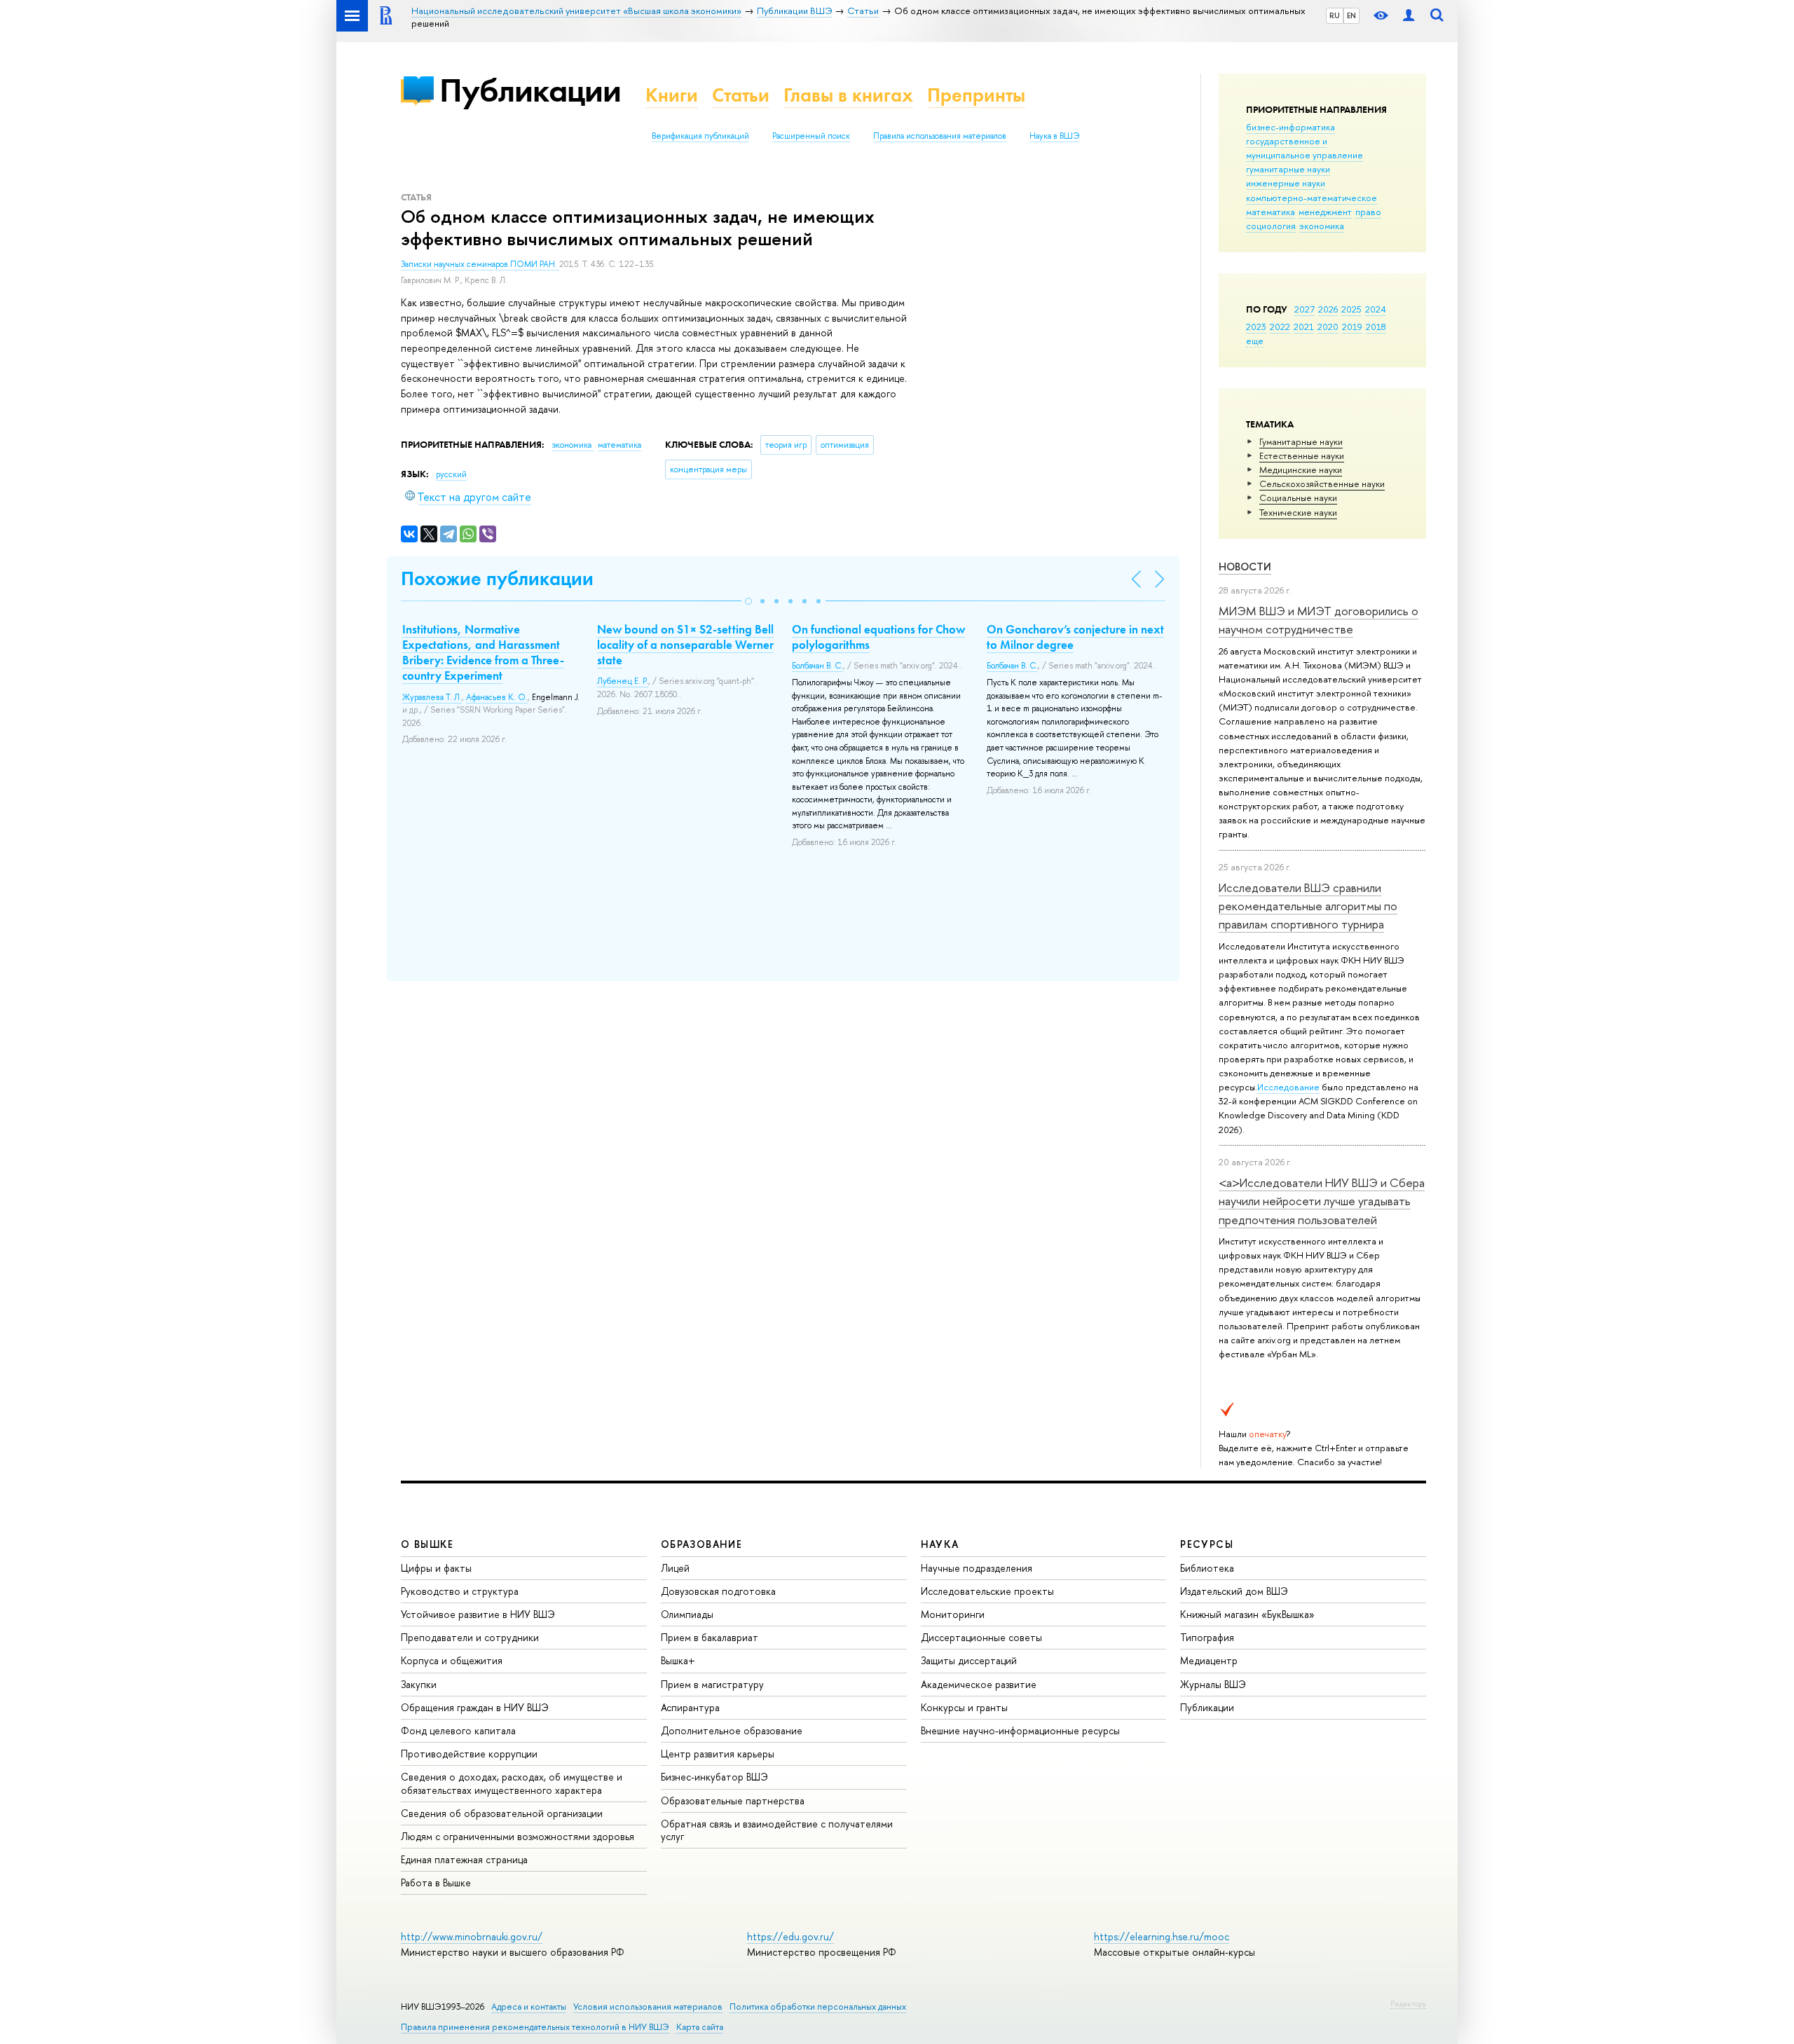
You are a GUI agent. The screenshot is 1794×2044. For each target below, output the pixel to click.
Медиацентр (1209, 1660)
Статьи (741, 95)
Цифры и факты (436, 1568)
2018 (1376, 327)
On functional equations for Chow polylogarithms (878, 637)
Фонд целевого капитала (458, 1730)
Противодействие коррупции (469, 1754)
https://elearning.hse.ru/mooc (1162, 1936)
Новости (1245, 567)
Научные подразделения (977, 1568)
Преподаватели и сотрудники (470, 1637)
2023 (1256, 327)
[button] (748, 601)
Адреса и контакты (529, 2007)
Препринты (976, 95)
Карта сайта (700, 2027)
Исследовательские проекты (987, 1591)
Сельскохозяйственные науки (1322, 483)
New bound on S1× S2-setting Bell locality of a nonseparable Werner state (685, 645)
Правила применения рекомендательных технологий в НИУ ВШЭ (535, 2027)
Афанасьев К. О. (497, 697)
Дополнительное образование (732, 1730)
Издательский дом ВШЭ (1234, 1591)
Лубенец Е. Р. (623, 681)
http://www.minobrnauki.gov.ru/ (472, 1936)
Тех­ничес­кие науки (1298, 512)
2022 (1280, 327)
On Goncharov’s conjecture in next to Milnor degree (1075, 637)
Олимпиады (687, 1614)
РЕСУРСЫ (1207, 1544)
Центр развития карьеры (718, 1754)
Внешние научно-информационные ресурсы (1020, 1730)
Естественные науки (1302, 455)
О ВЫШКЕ (427, 1544)
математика (1271, 212)
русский (451, 474)
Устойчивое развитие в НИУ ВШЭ (478, 1614)
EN (1351, 15)
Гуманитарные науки (1301, 441)
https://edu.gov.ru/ (790, 1936)
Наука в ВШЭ (1054, 136)
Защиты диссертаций (969, 1660)
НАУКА (940, 1544)
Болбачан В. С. (817, 666)
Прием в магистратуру (712, 1684)
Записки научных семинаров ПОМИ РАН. (480, 264)
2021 (1304, 327)
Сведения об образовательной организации (502, 1813)
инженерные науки (1286, 183)
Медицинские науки (1301, 469)
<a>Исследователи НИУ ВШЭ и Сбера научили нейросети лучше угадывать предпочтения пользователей (1322, 1201)
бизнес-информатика (1290, 127)
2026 (1328, 309)
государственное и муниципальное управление (1305, 148)
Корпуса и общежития (452, 1660)
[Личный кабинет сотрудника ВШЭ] (1409, 16)
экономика (1322, 226)
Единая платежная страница (464, 1859)
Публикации (530, 90)
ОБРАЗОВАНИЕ (701, 1544)
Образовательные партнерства (733, 1800)
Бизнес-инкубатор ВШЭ (714, 1777)
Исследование (1288, 1087)
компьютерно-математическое (1312, 198)
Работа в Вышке (436, 1882)
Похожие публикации (497, 578)
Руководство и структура (460, 1591)
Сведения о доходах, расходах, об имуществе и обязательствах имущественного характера (512, 1783)
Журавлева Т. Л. (432, 697)
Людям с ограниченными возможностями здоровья (518, 1836)
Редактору (1408, 2003)
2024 (1376, 309)
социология (1271, 226)
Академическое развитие (979, 1684)
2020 (1328, 327)
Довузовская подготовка (718, 1591)
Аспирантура (690, 1707)
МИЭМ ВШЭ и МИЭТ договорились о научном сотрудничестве (1319, 620)
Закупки (419, 1684)
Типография (1207, 1637)
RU (1335, 15)
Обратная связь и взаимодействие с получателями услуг (777, 1830)
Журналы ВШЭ (1213, 1684)
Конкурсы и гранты (964, 1707)
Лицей (675, 1568)
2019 (1352, 327)
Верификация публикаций (700, 136)
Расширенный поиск (811, 136)
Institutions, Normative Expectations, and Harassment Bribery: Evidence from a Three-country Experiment (483, 652)
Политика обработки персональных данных (818, 2007)
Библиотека (1207, 1568)
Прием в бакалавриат (710, 1637)
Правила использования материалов (940, 136)
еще (1255, 341)
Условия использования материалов (648, 2007)
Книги (672, 95)
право (1368, 212)
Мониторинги (953, 1614)
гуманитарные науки (1288, 169)
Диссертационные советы (981, 1637)
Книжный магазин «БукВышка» (1247, 1614)
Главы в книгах (848, 95)
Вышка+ (678, 1660)
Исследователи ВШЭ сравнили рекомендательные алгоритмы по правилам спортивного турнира (1308, 906)
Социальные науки (1298, 498)
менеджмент (1325, 212)
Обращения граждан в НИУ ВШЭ (475, 1707)
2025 (1351, 309)
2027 (1305, 309)
